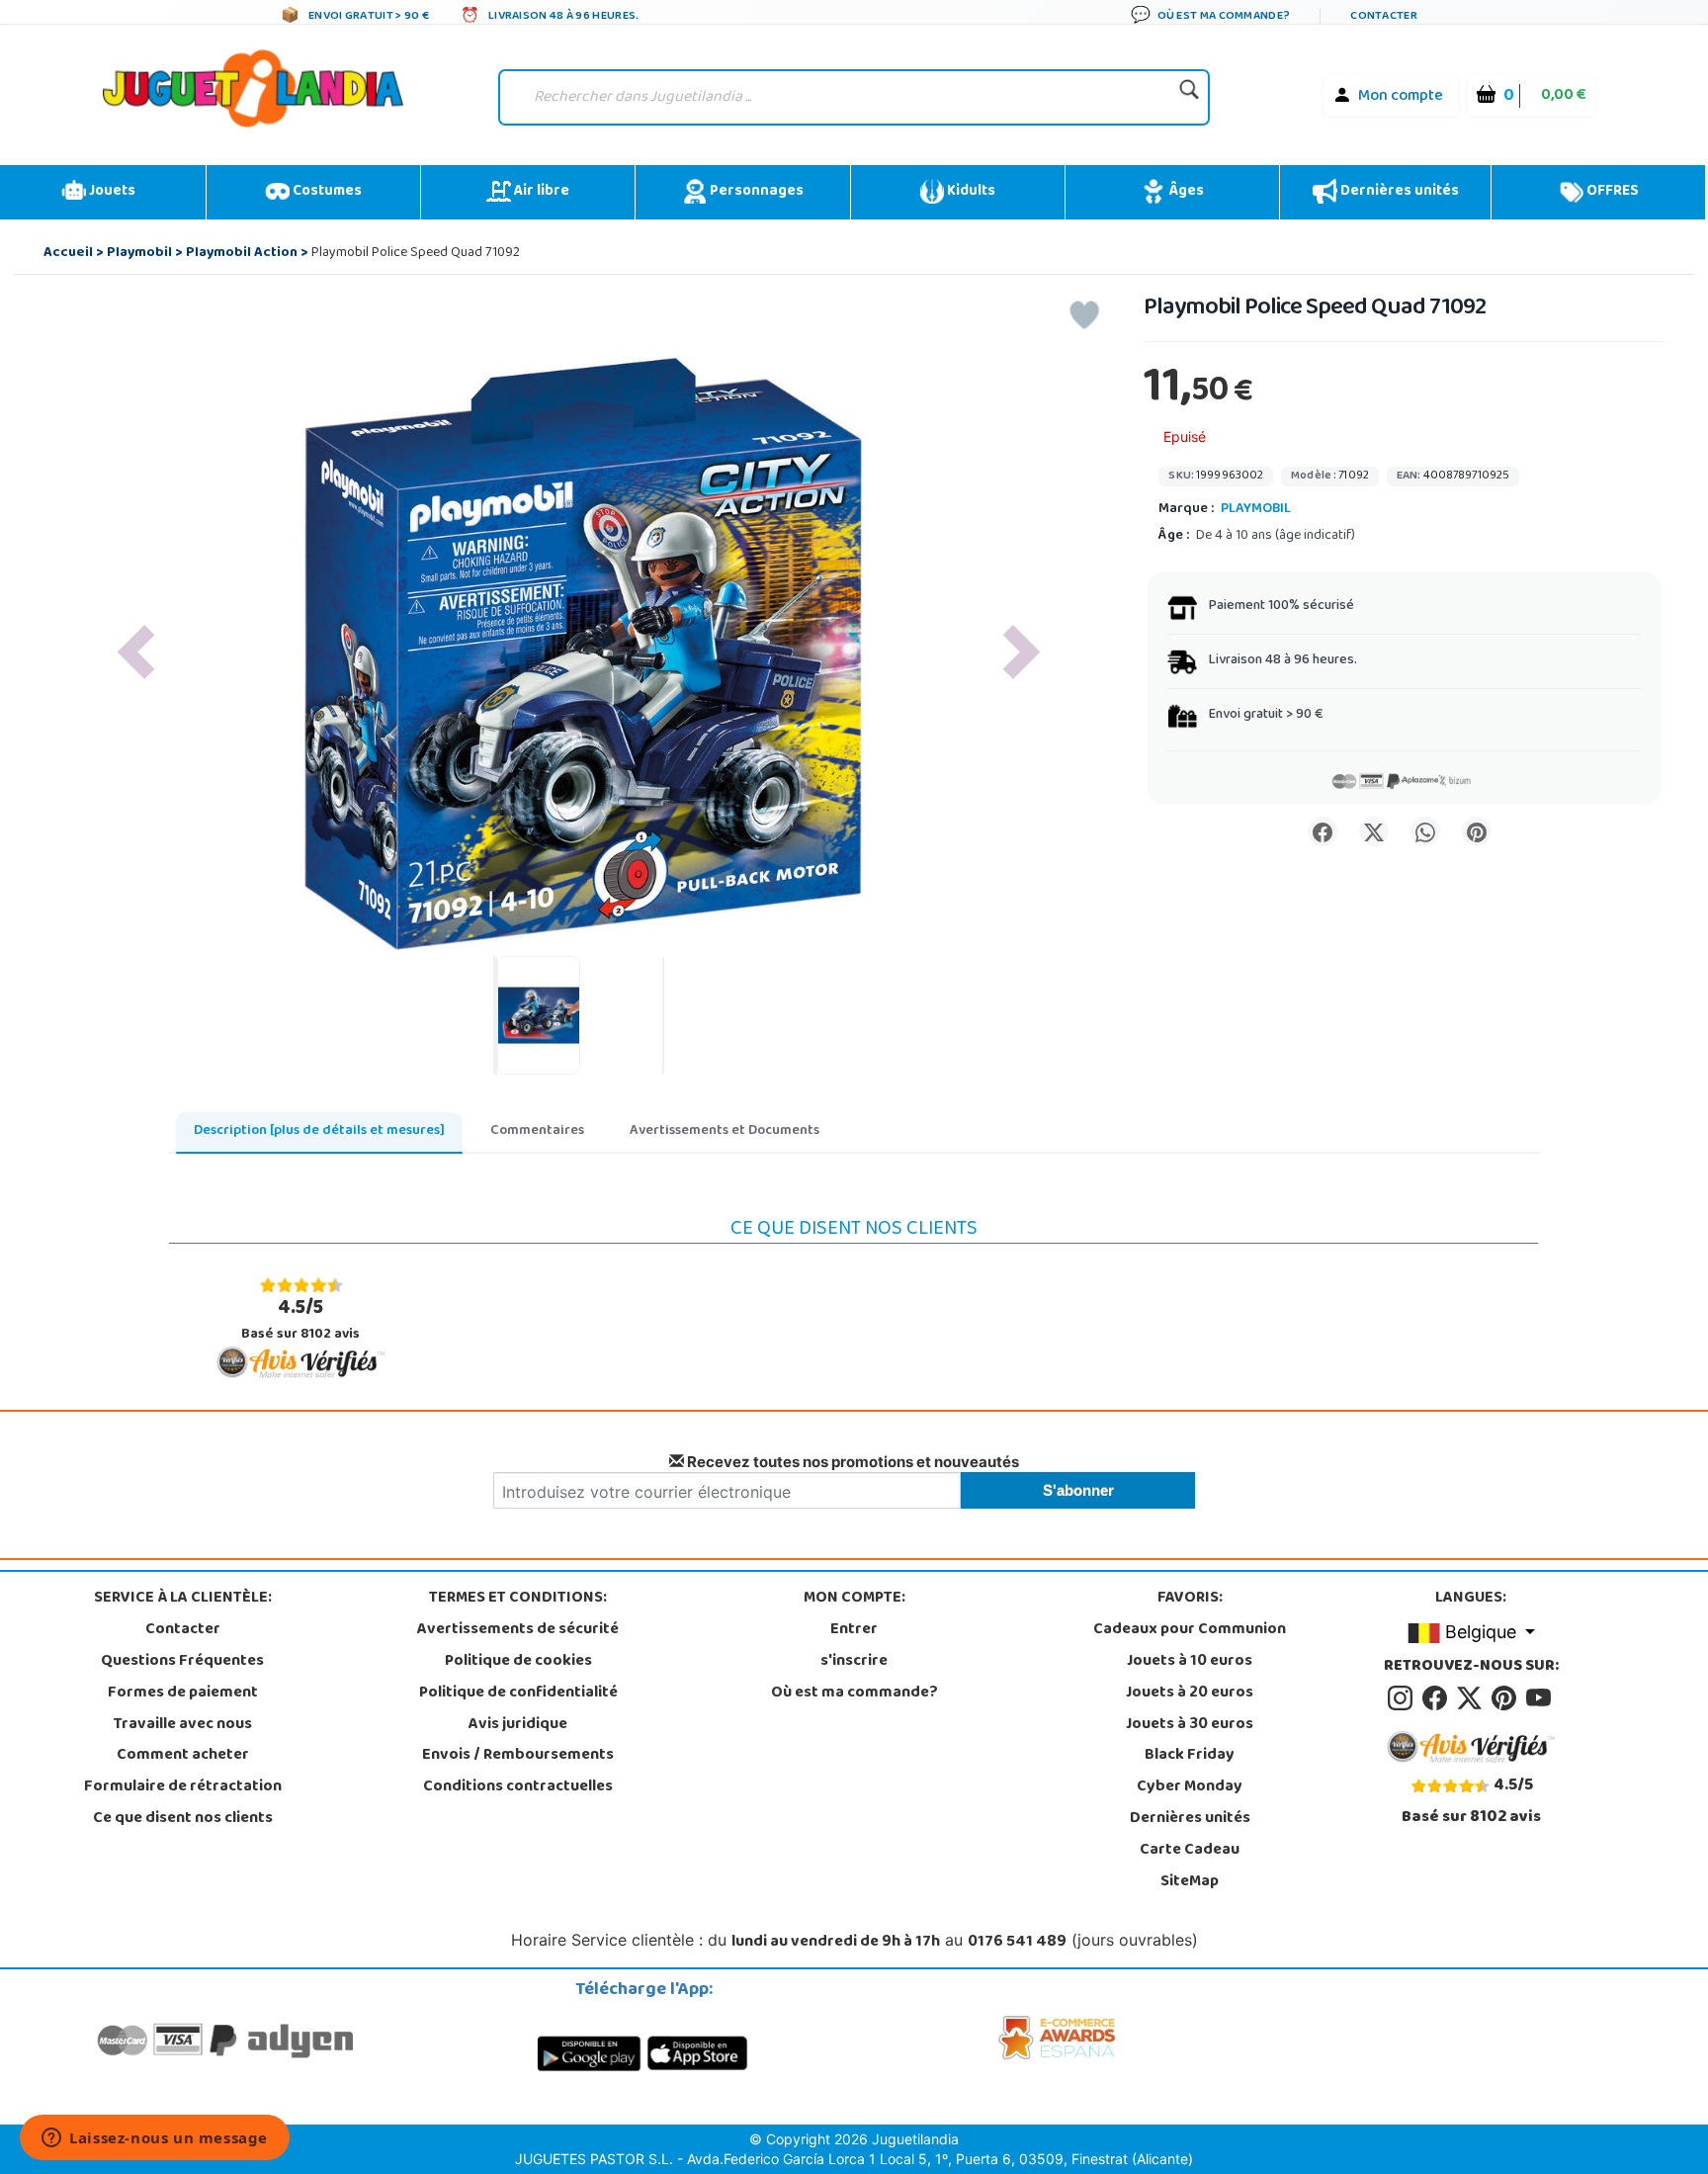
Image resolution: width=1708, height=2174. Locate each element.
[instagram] (1403, 1698)
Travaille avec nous (183, 1725)
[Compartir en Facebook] (1323, 831)
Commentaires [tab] (537, 1131)
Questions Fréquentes (182, 1662)
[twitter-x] (1472, 1698)
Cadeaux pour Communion (1190, 1630)
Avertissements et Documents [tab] (725, 1131)
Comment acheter (183, 1756)
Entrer (854, 1630)
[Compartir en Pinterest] (1477, 831)
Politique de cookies (518, 1662)
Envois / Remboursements (518, 1756)
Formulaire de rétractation (183, 1787)
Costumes (326, 192)
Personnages (755, 192)
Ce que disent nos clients (183, 1819)
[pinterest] (1507, 1698)
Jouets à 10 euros (1190, 1662)
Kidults (970, 192)
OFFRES (1611, 192)
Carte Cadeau (1190, 1851)
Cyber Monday (1190, 1787)
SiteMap (1190, 1882)
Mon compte (1401, 97)
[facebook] (1438, 1698)
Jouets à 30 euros (1190, 1725)
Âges (1185, 192)
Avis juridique (518, 1725)
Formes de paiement (183, 1694)
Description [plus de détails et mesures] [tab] (319, 1131)
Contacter (183, 1630)
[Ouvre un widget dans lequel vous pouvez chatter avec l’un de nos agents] (155, 2139)
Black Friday (1190, 1756)
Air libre (540, 192)
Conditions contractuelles (518, 1787)
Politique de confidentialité (518, 1694)
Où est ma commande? (854, 1694)
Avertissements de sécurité (518, 1630)
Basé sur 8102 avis (300, 1320)
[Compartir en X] (1374, 831)
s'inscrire (854, 1662)
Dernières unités (1398, 192)
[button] (136, 652)
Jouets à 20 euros (1190, 1694)
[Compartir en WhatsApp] (1425, 831)
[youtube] (1540, 1698)
